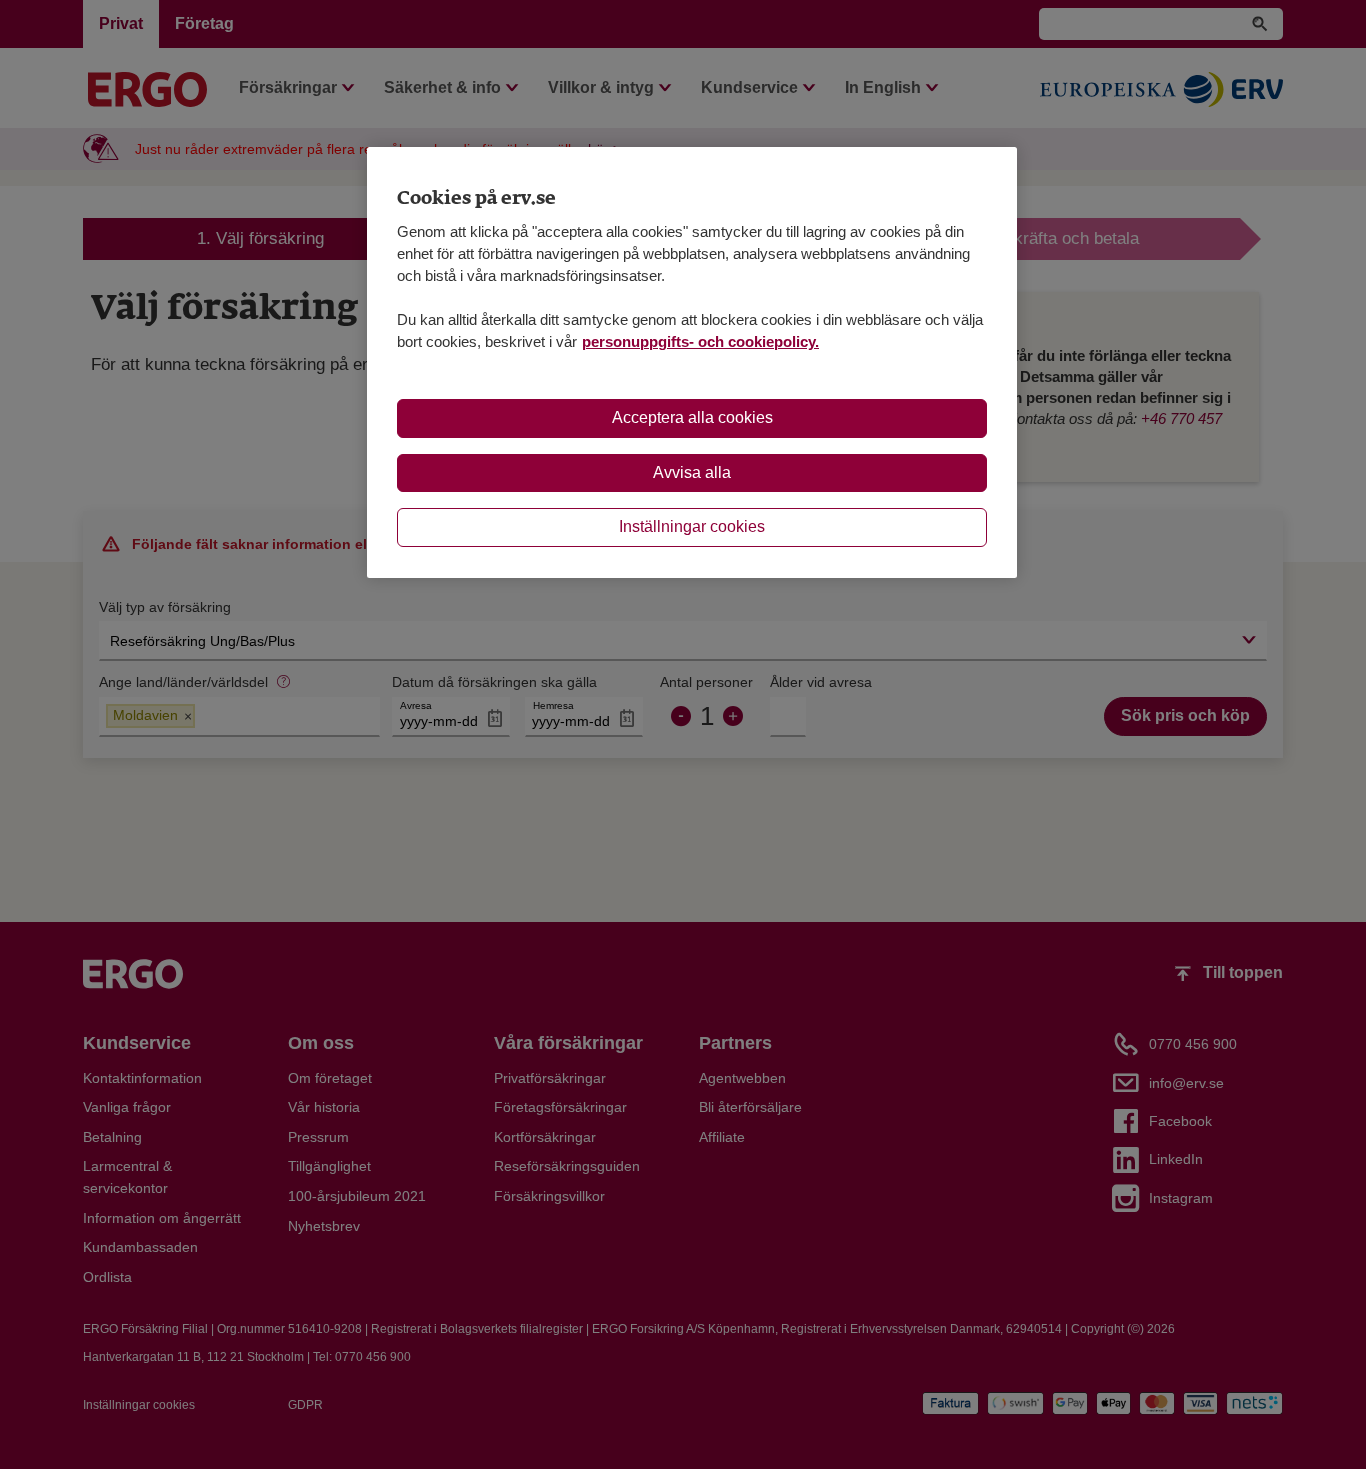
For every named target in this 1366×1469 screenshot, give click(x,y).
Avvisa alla (692, 472)
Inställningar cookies (692, 526)
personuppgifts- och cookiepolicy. (700, 342)
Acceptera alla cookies (692, 417)
